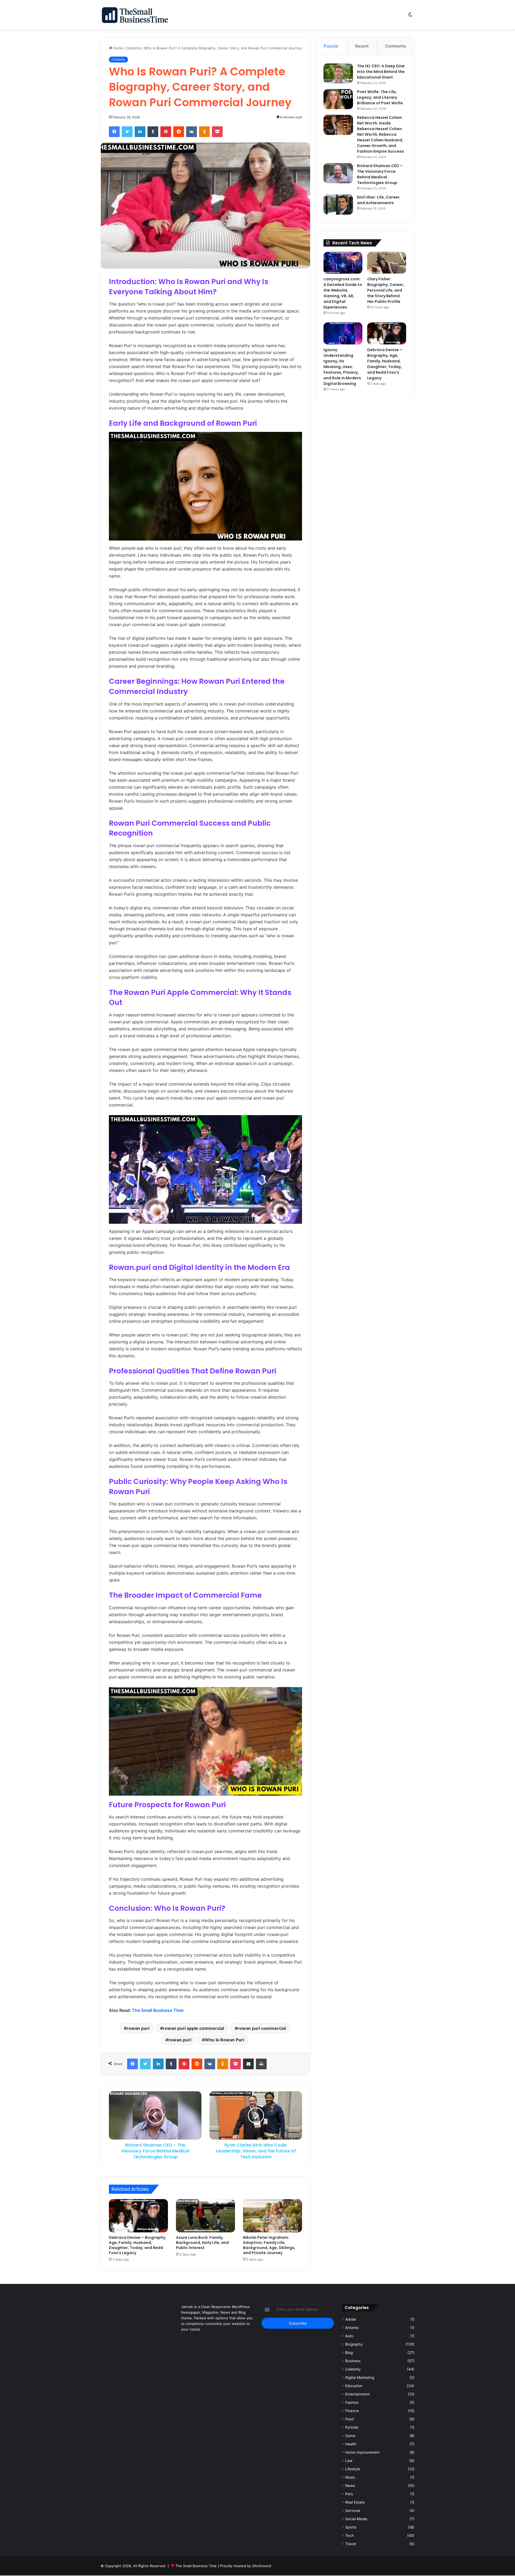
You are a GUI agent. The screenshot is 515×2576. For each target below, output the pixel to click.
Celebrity (134, 48)
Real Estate (355, 2502)
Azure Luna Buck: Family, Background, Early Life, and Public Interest (202, 2243)
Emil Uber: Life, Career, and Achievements (379, 200)
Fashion (352, 2402)
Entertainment (357, 2394)
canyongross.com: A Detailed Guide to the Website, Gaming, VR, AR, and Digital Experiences (343, 293)
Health (351, 2444)
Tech (350, 2535)
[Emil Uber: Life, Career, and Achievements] (338, 205)
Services (353, 2511)
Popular (331, 46)
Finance (352, 2411)
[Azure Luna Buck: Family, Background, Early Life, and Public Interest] (205, 2216)
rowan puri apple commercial (193, 2028)
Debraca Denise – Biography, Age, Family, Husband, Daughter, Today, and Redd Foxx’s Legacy (138, 2245)
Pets (349, 2494)
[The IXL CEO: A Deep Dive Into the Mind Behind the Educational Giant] (338, 73)
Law (349, 2461)
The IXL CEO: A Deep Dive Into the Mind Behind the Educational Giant (381, 72)
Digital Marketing (360, 2377)
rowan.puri (180, 2040)
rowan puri (138, 2028)
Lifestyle (353, 2469)
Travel (351, 2544)
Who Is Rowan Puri (224, 2040)
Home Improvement (362, 2452)
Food (349, 2419)
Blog (349, 2353)
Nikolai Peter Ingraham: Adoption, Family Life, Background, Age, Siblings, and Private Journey (269, 2245)
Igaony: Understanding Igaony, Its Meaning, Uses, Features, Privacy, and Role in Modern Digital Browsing (342, 367)
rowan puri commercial (262, 2028)
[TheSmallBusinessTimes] (135, 15)
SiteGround (262, 2566)
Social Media (356, 2519)
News (350, 2486)
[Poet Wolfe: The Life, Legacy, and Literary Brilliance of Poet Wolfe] (338, 99)
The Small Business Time (158, 2010)
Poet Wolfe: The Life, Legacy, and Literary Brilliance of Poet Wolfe (380, 97)
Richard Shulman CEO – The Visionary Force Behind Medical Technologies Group (380, 174)
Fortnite (352, 2427)
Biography (354, 2344)
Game (350, 2436)
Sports (351, 2527)
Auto (349, 2336)
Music (350, 2477)
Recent (362, 46)
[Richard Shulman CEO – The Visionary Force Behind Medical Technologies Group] (338, 173)
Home (118, 48)
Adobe (351, 2319)
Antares (352, 2328)
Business (353, 2361)
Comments (396, 46)
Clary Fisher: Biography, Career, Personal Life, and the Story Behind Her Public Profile (386, 290)
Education (354, 2386)
